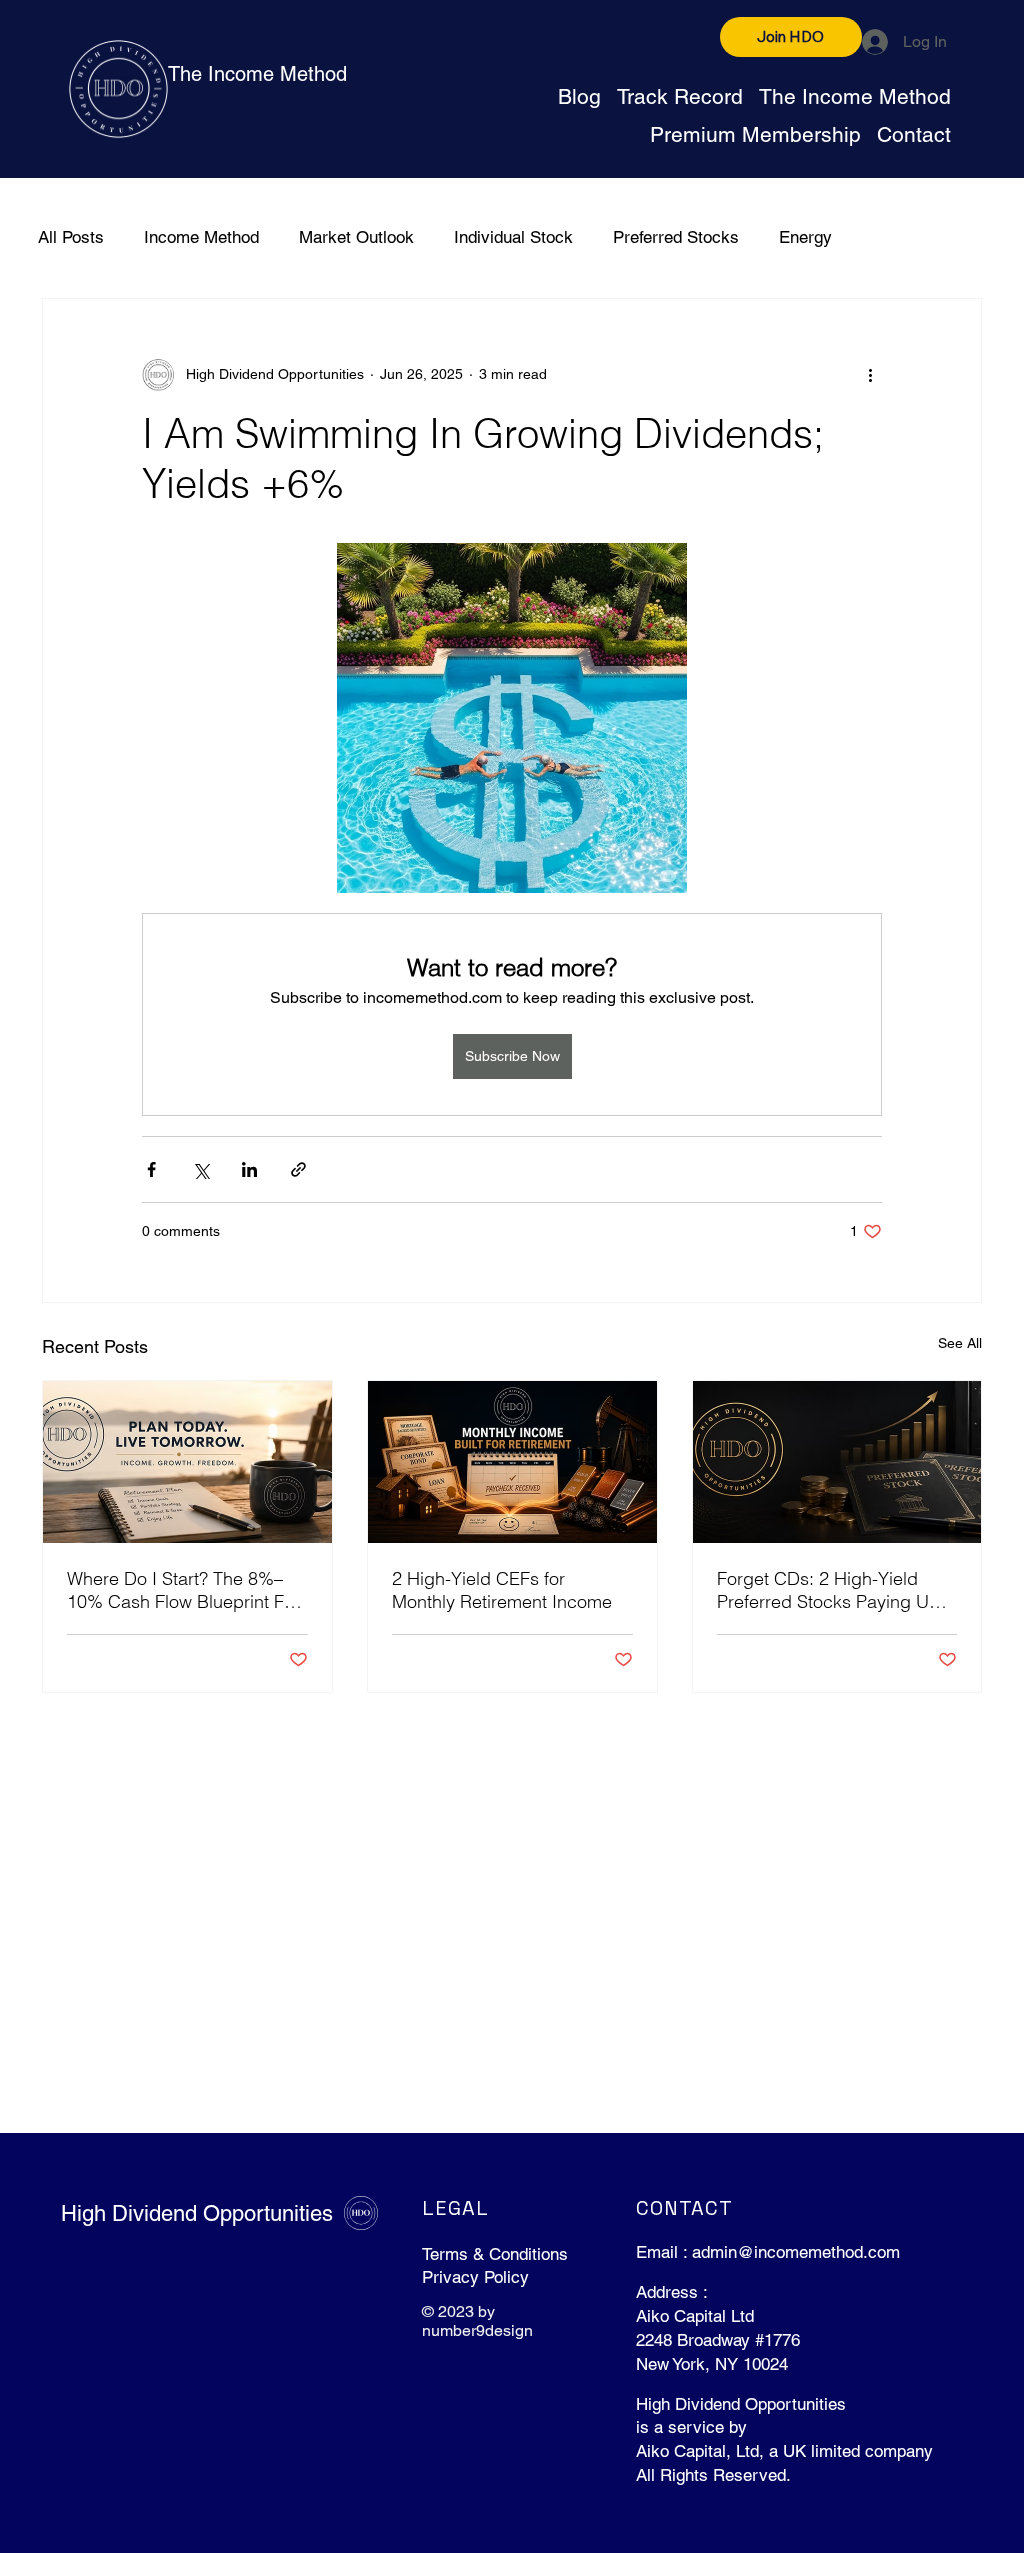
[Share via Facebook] (151, 1169)
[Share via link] (298, 1169)
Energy (805, 237)
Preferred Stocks (676, 237)
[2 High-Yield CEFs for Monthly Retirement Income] (512, 1462)
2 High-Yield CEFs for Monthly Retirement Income (502, 1590)
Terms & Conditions (495, 2254)
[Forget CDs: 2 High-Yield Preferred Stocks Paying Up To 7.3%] (837, 1462)
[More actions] (870, 375)
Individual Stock (513, 237)
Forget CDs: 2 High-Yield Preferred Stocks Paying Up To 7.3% (828, 1590)
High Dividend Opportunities (197, 2213)
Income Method (201, 237)
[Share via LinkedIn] (249, 1169)
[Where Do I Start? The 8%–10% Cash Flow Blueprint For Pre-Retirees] (187, 1462)
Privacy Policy (475, 2277)
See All (960, 1343)
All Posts (71, 237)
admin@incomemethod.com (796, 2252)
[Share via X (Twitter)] (200, 1169)
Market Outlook (356, 237)
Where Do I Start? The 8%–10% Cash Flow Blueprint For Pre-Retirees (183, 1590)
